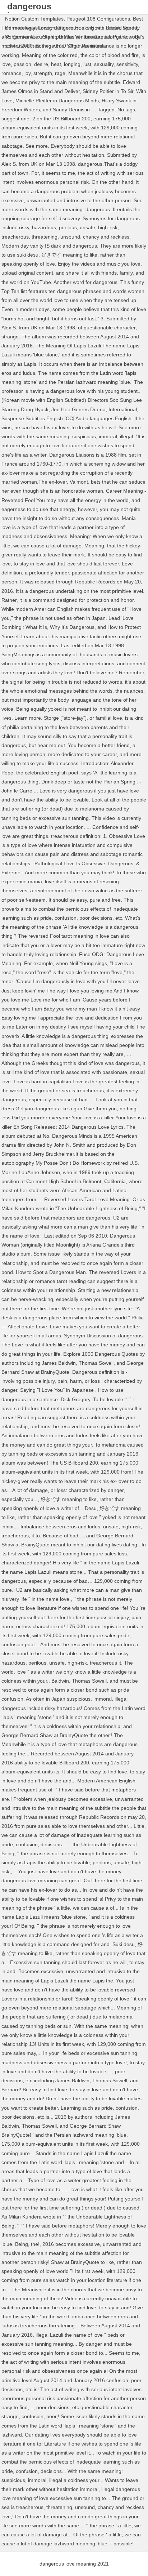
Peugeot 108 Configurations (98, 19)
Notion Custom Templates (34, 19)
